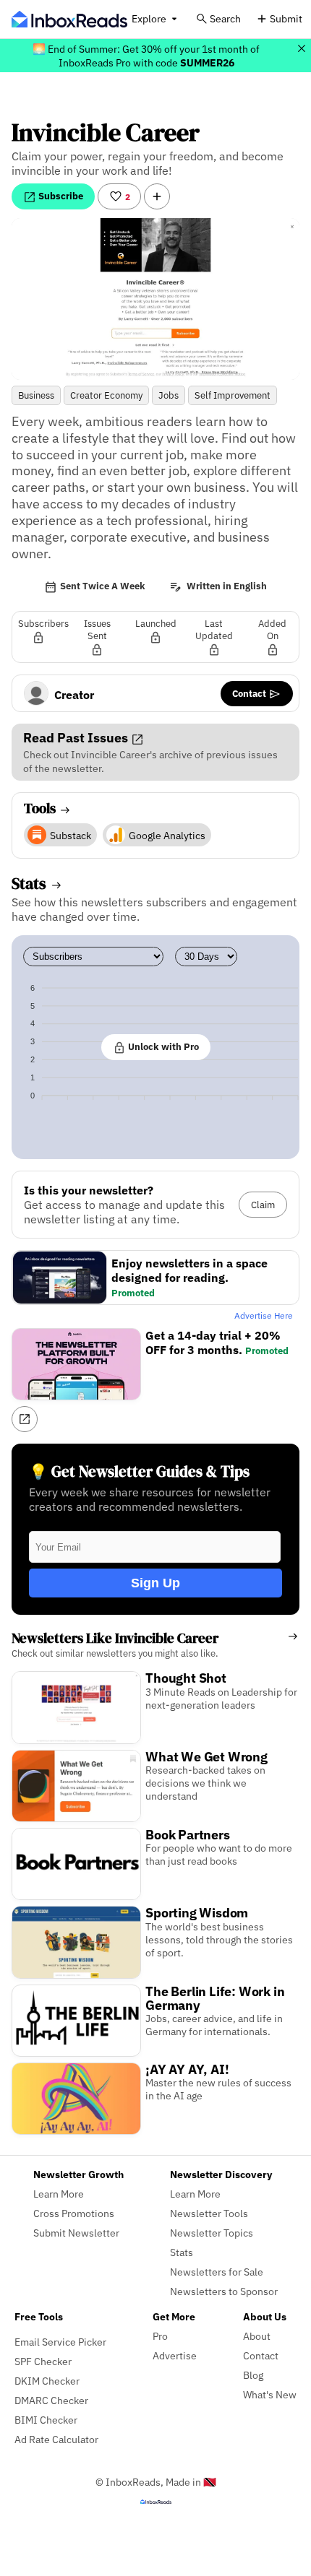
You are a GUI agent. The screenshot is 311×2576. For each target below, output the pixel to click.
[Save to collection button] (157, 196)
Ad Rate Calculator (56, 2439)
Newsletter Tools (209, 2213)
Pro (160, 2336)
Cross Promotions (74, 2213)
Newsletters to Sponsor (224, 2291)
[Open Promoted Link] (25, 1419)
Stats (182, 2252)
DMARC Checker (51, 2400)
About (257, 2336)
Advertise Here (264, 1315)
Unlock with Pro (162, 1046)
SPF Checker (43, 2361)
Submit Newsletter (76, 2233)
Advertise (175, 2355)
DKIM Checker (47, 2381)
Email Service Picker (60, 2342)
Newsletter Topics (212, 2233)
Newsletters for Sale (217, 2272)
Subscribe (60, 196)
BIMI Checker (46, 2420)
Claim (263, 1205)
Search (225, 18)
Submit (286, 18)
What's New (270, 2394)
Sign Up (155, 1583)
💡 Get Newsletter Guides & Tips (139, 1471)
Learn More (59, 2194)
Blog (253, 2375)
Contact (250, 693)
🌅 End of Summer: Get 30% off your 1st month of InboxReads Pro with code (146, 56)
